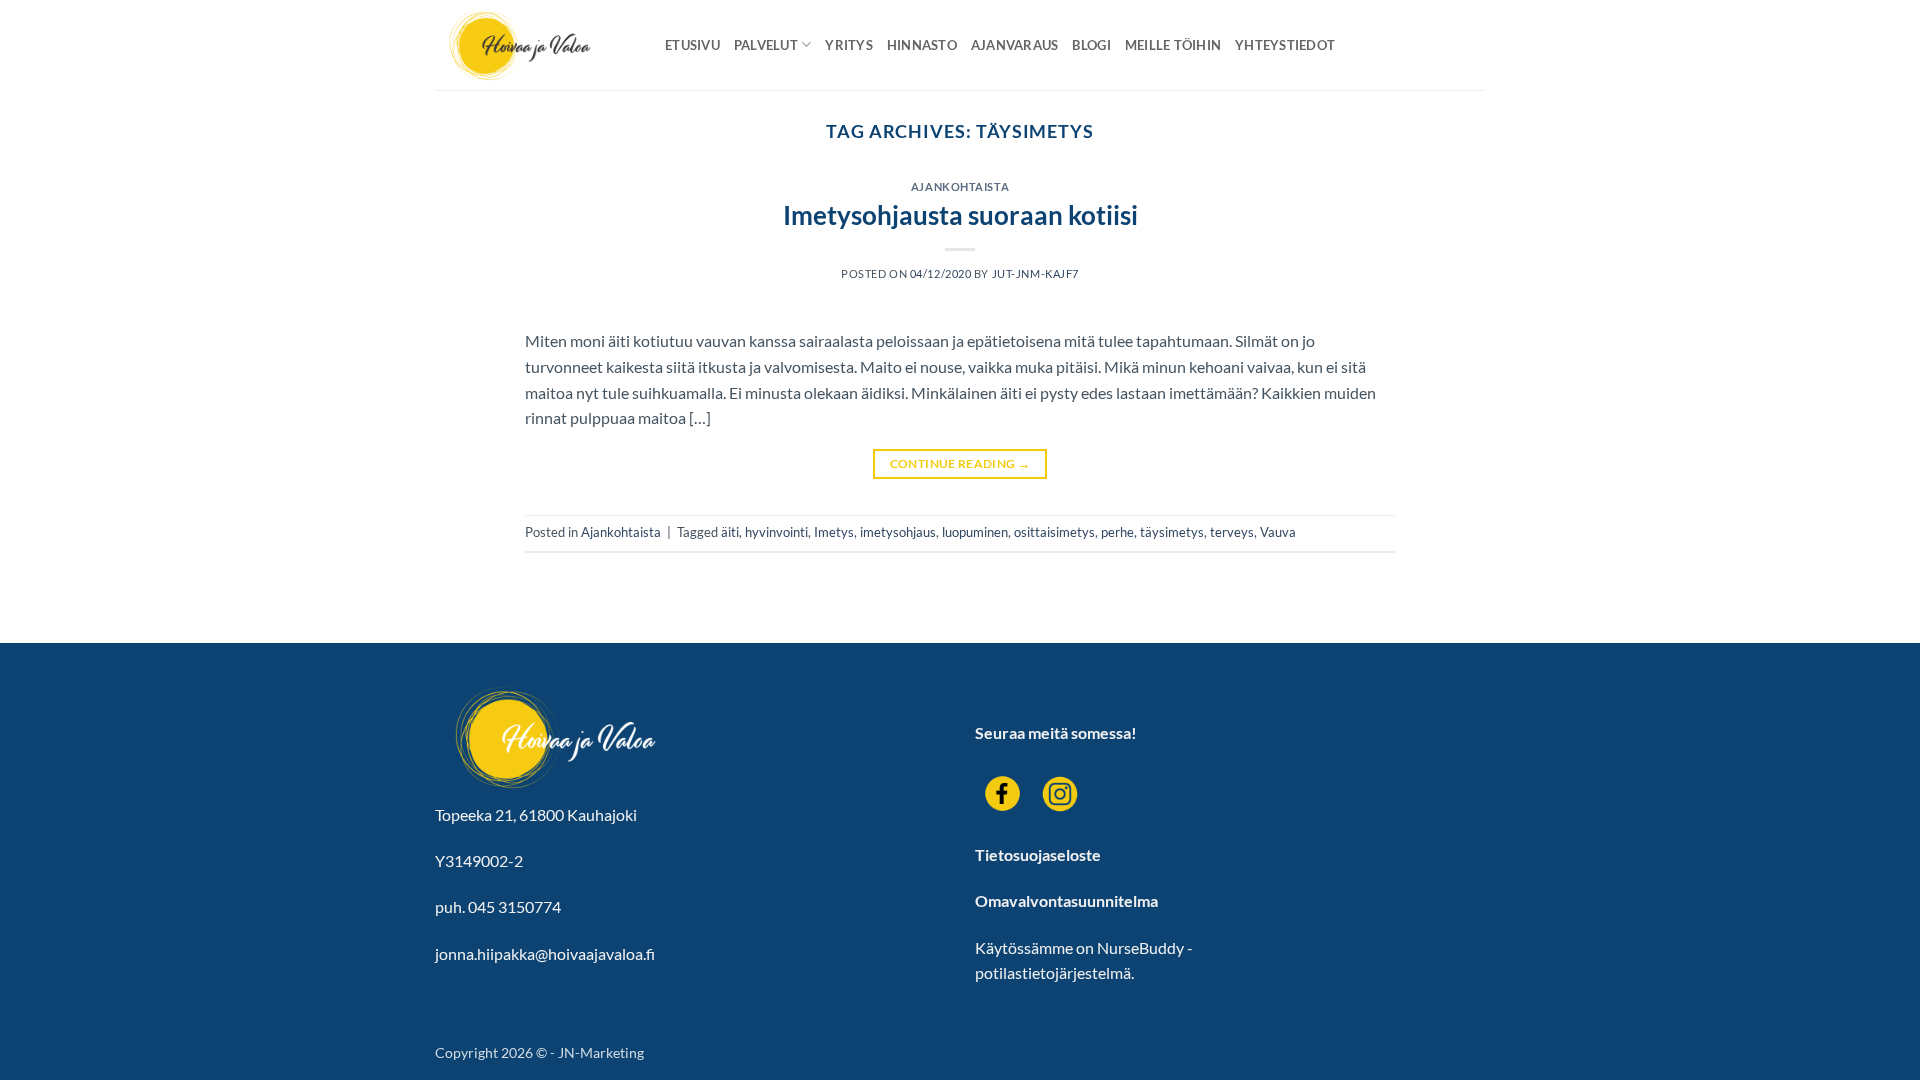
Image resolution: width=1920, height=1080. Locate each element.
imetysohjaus (898, 532)
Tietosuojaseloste (1038, 854)
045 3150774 (514, 906)
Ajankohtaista (960, 186)
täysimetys (1172, 532)
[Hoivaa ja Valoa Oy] (535, 45)
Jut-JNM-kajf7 (1035, 273)
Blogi (1091, 45)
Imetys (834, 532)
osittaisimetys (1054, 532)
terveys (1232, 532)
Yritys (849, 45)
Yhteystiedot (1285, 45)
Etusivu (692, 45)
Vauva (1278, 532)
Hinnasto (922, 45)
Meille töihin (1173, 45)
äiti (730, 532)
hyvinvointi (776, 532)
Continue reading (960, 463)
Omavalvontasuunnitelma (1066, 900)
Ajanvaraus (1015, 45)
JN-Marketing (601, 1052)
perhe (1117, 532)
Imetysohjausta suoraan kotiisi (960, 215)
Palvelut (766, 45)
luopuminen (975, 532)
